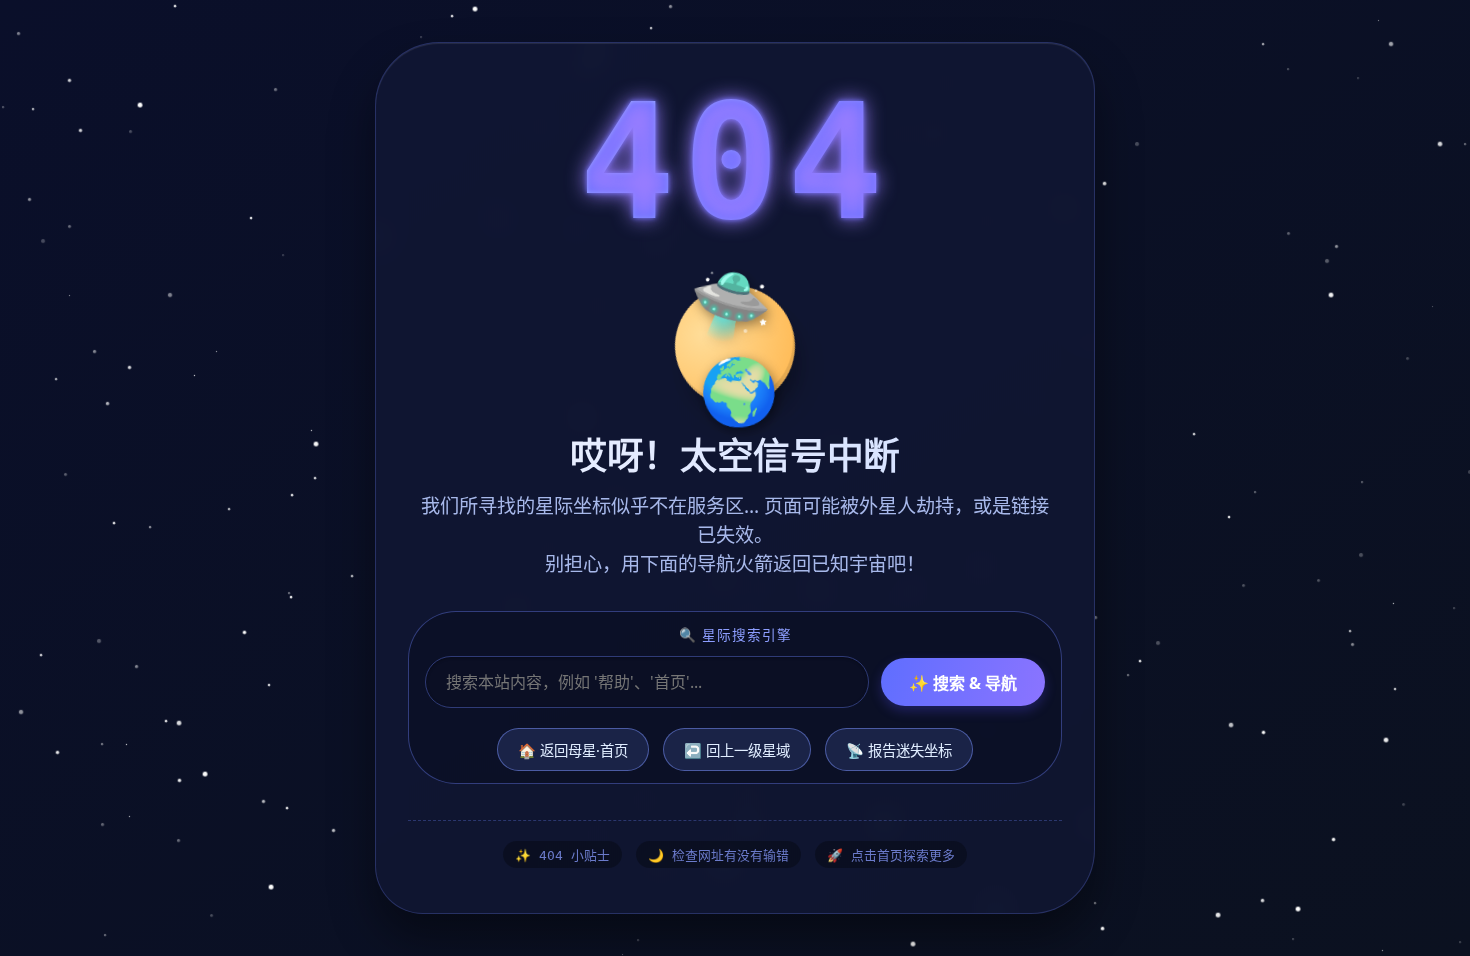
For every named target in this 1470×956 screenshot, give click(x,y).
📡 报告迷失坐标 (899, 750)
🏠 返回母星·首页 (573, 750)
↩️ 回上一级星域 (737, 750)
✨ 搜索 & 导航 (963, 683)
